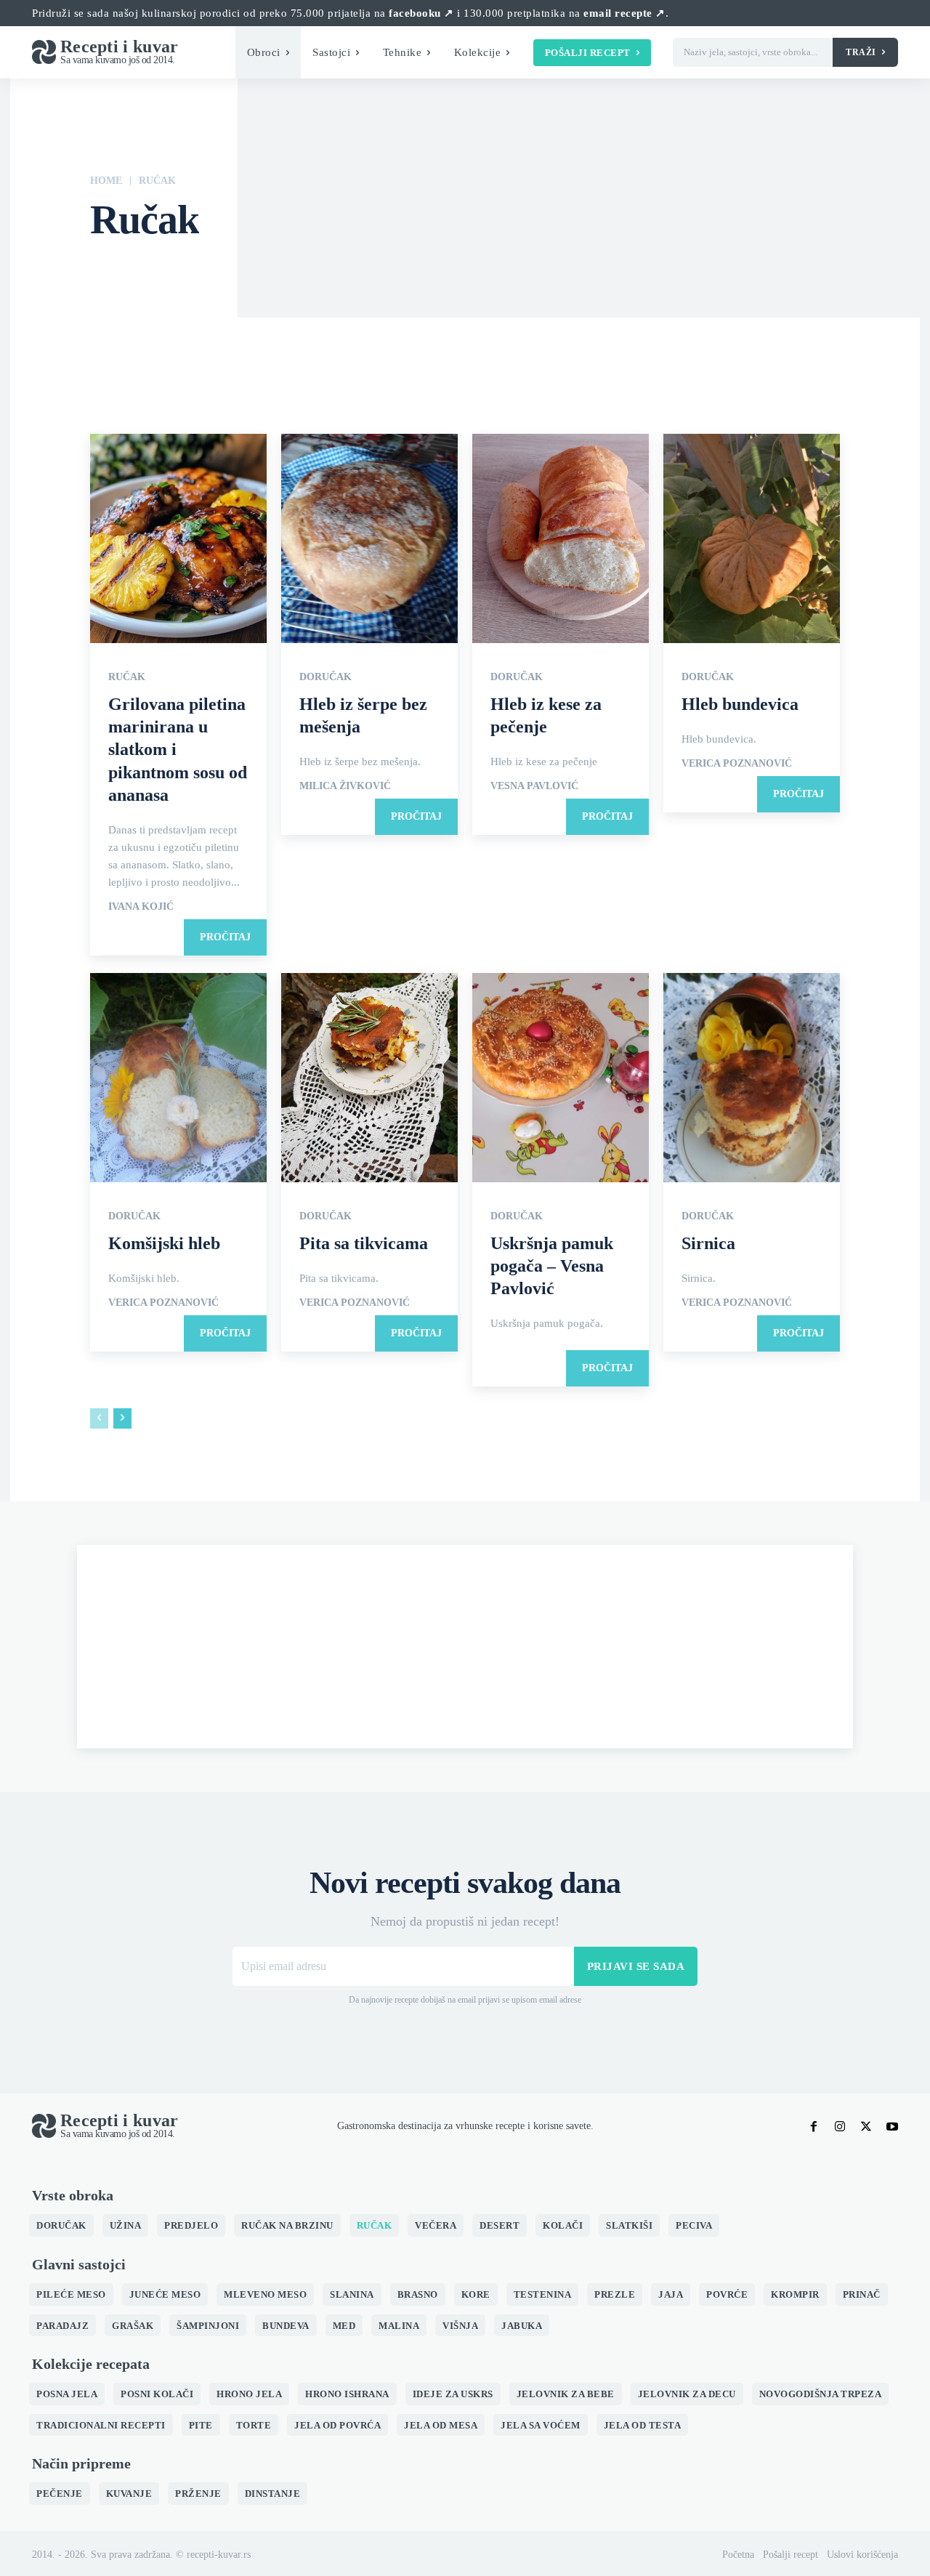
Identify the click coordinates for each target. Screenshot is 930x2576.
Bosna (107, 273)
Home (106, 181)
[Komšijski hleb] (178, 1079)
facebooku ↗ (421, 13)
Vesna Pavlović (534, 786)
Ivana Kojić (141, 907)
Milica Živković (345, 786)
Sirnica (708, 1243)
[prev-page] (99, 1418)
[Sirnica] (752, 1079)
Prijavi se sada (636, 1966)
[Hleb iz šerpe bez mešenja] (369, 540)
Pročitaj (225, 937)
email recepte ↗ (624, 13)
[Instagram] (840, 2126)
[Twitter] (866, 2126)
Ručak (127, 677)
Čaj (139, 273)
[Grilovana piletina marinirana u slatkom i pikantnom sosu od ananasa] (178, 540)
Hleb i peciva (455, 273)
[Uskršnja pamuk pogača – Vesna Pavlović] (561, 1079)
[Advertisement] (465, 1647)
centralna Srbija (186, 273)
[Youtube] (892, 2126)
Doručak (343, 273)
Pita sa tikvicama (364, 1243)
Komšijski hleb (164, 1243)
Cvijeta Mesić (252, 273)
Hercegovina (395, 273)
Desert (302, 273)
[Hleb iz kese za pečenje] (561, 540)
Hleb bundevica (740, 704)
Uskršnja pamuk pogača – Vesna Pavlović (552, 1266)
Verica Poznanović (737, 764)
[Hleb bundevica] (752, 540)
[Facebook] (814, 2126)
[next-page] (122, 1418)
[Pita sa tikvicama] (369, 1079)
